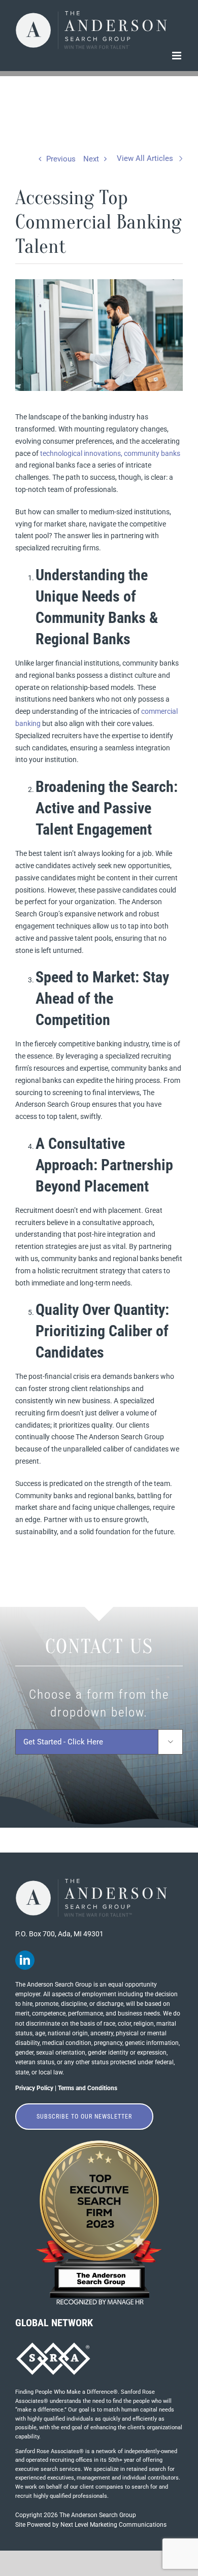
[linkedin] (25, 1960)
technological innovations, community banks (110, 453)
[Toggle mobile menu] (177, 56)
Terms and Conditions (88, 2088)
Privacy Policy (34, 2088)
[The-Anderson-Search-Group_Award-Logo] (99, 2143)
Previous (61, 159)
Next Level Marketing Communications (113, 2525)
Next (91, 159)
